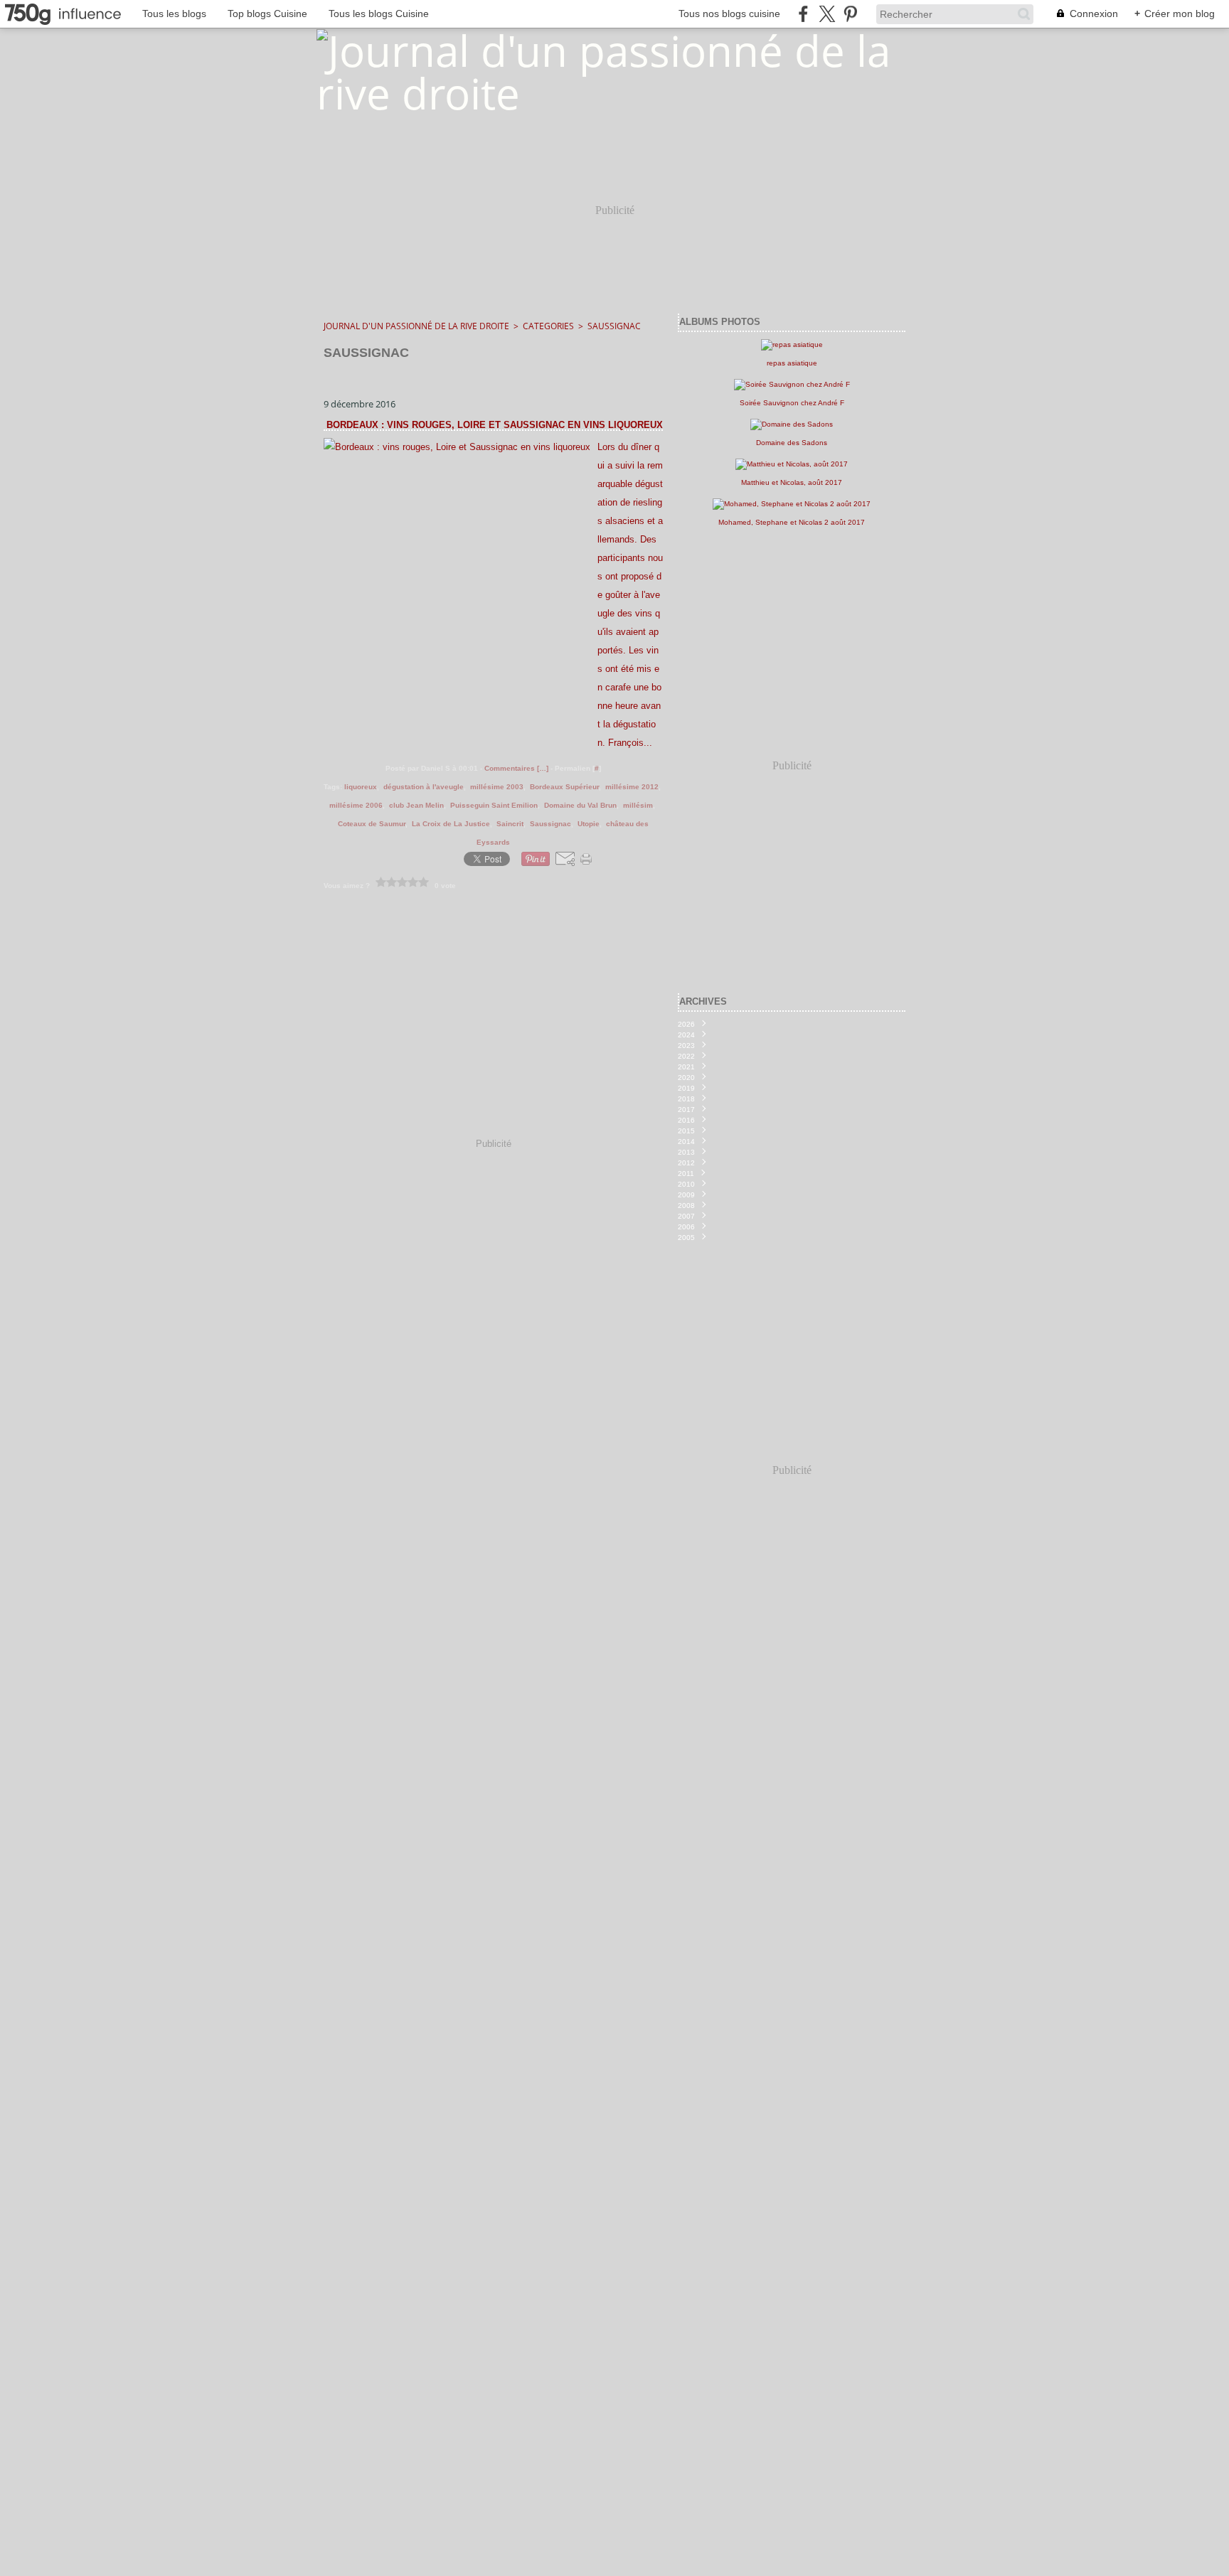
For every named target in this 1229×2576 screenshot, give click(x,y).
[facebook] (803, 14)
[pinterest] (850, 14)
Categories (548, 326)
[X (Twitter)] (827, 14)
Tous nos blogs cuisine (729, 14)
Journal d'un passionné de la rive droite (416, 326)
